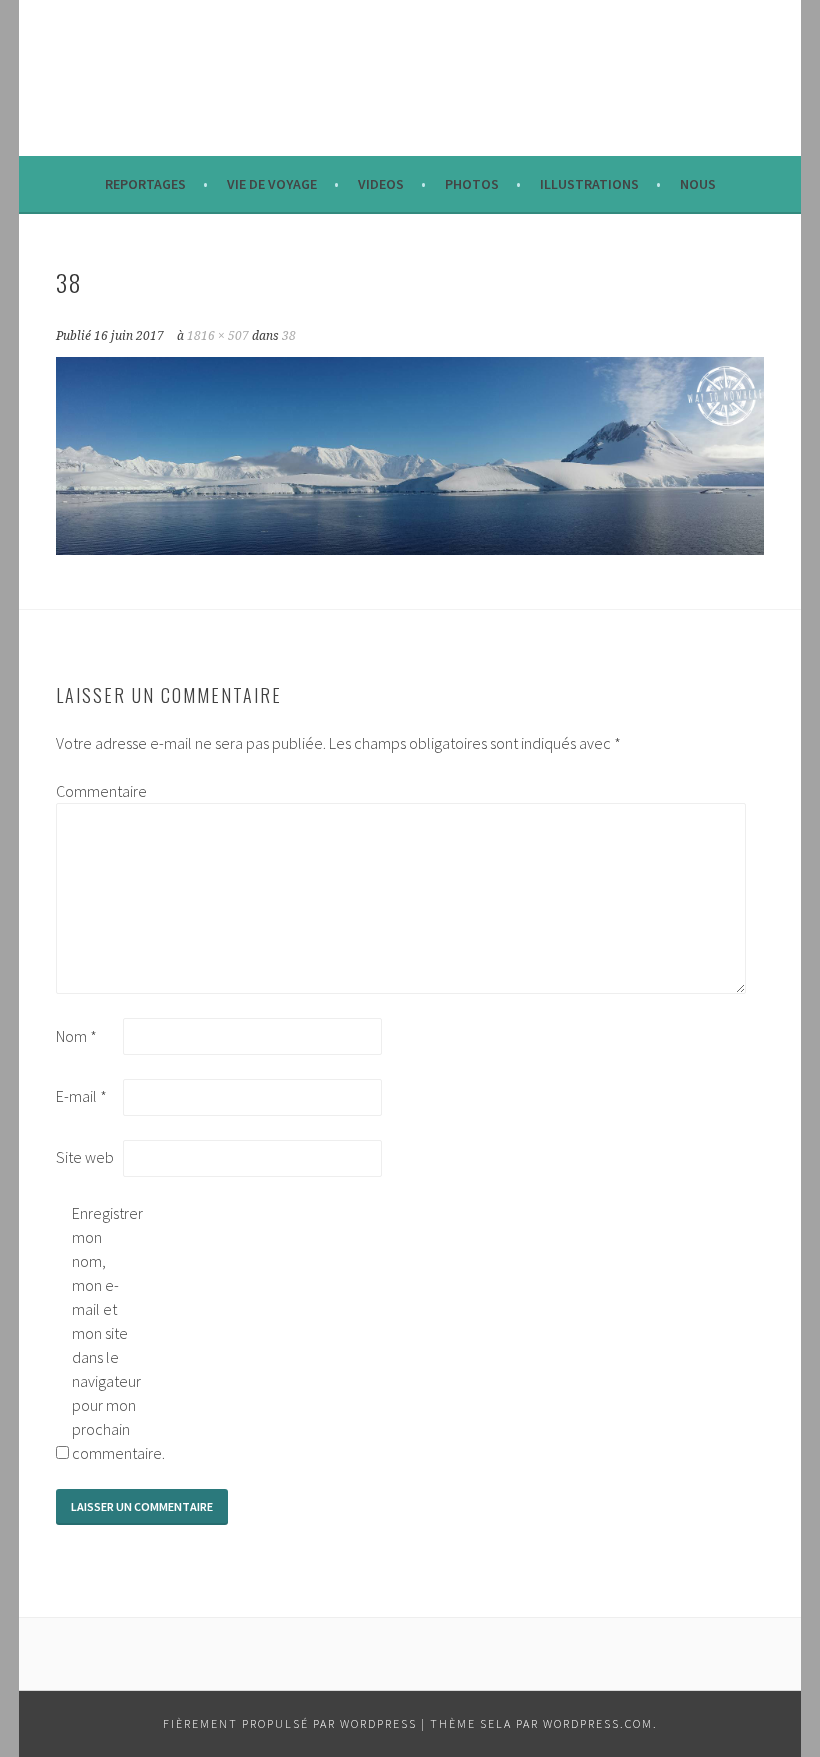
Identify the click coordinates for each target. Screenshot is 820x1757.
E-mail (81, 1096)
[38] (410, 549)
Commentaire (88, 791)
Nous (698, 184)
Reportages (145, 184)
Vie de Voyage (272, 184)
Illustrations (589, 184)
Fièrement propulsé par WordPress (290, 1723)
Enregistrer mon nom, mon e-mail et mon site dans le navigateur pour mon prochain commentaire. (104, 1333)
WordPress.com (598, 1723)
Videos (381, 184)
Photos (472, 184)
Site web (85, 1157)
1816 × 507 (218, 336)
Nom (76, 1036)
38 (289, 336)
